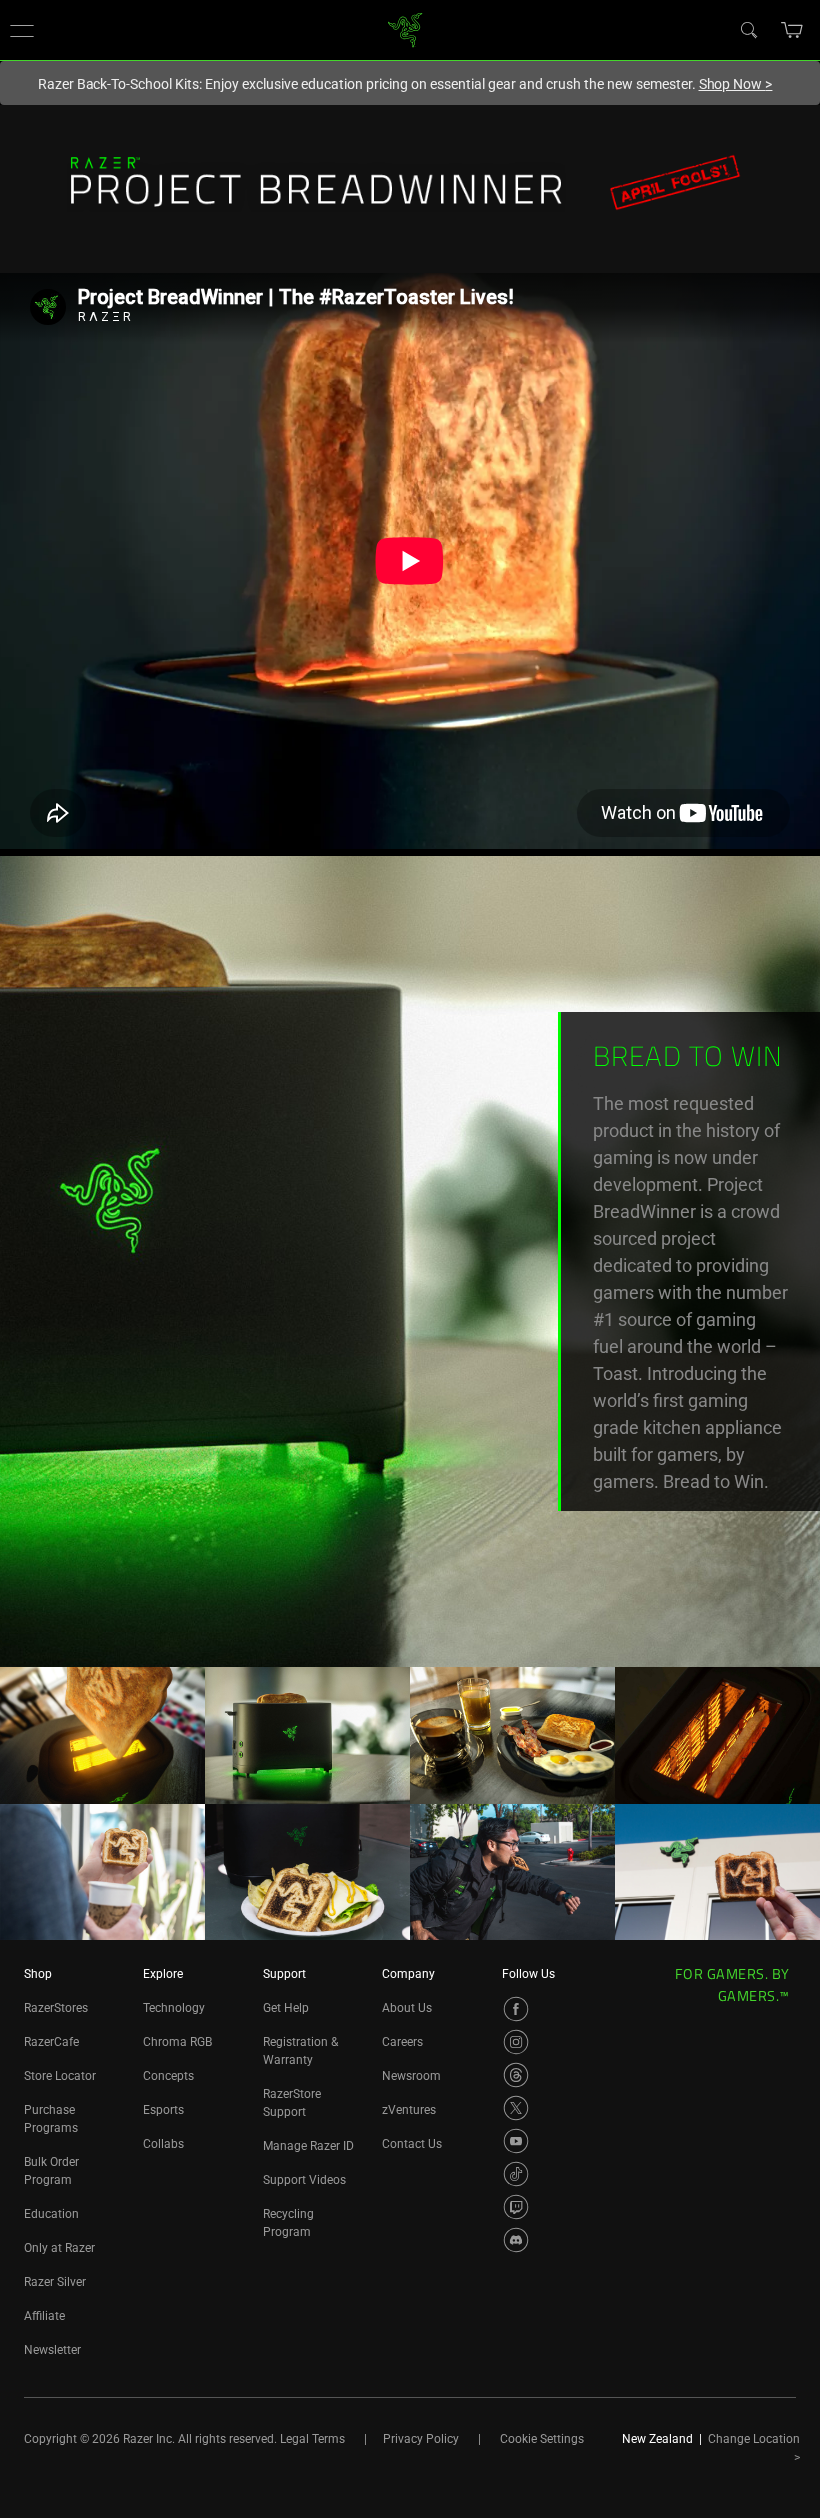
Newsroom (411, 2076)
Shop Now (736, 84)
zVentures (409, 2110)
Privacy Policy (421, 2439)
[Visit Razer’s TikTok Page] (516, 2174)
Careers (402, 2042)
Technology (174, 2008)
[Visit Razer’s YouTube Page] (516, 2141)
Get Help (286, 2008)
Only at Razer (59, 2248)
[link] (405, 28)
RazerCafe (51, 2042)
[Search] (748, 29)
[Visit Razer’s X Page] (516, 2108)
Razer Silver (55, 2282)
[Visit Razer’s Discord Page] (516, 2240)
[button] (22, 30)
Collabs (163, 2144)
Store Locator (60, 2076)
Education (51, 2214)
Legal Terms (312, 2439)
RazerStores (56, 2008)
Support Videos (304, 2180)
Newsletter (52, 2350)
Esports (163, 2110)
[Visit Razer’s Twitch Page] (516, 2207)
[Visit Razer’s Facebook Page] (516, 2009)
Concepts (168, 2076)
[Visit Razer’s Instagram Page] (516, 2042)
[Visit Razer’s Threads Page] (516, 2075)
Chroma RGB (177, 2042)
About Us (407, 2008)
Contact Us (412, 2144)
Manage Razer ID (308, 2146)
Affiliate (44, 2316)
